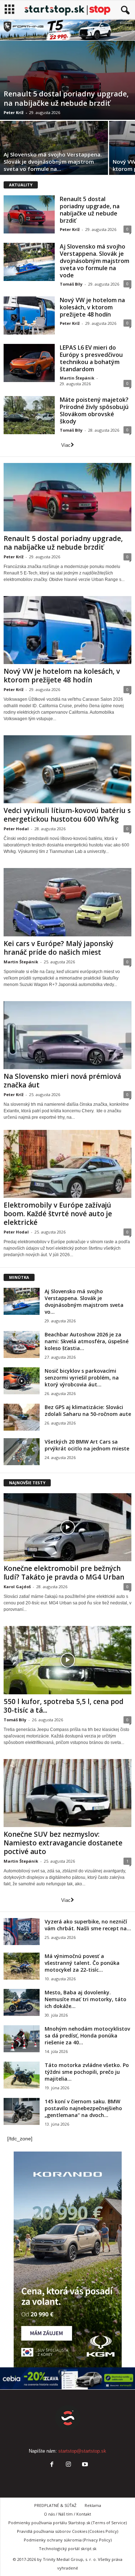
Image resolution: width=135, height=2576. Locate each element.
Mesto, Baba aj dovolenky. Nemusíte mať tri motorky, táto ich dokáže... (85, 1999)
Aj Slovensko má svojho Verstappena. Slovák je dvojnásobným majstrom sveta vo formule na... (53, 162)
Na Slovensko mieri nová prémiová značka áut (62, 1081)
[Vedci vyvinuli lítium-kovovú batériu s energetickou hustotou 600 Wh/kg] (67, 769)
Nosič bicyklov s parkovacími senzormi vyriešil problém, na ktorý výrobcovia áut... (82, 1378)
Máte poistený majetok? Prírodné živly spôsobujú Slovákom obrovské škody (94, 410)
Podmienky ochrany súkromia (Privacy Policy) (68, 2540)
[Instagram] (68, 2465)
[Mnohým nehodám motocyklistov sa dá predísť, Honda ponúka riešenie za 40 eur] (22, 2039)
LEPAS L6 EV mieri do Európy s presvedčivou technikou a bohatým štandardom (91, 358)
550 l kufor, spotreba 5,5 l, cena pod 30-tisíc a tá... (64, 1706)
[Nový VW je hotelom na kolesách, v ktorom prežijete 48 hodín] (29, 315)
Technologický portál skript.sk (68, 2548)
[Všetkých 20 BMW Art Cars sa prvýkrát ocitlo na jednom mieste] (22, 1452)
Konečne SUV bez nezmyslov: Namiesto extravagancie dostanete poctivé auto (63, 1843)
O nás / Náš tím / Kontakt (67, 2514)
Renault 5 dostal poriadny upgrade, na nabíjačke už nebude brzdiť (66, 98)
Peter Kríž (13, 112)
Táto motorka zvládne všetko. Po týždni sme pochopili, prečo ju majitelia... (87, 2072)
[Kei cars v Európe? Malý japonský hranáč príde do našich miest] (67, 902)
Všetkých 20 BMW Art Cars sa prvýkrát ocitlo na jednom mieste (87, 1445)
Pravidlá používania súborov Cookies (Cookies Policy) (67, 2531)
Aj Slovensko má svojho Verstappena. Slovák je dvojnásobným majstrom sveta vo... (84, 1301)
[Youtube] (84, 2465)
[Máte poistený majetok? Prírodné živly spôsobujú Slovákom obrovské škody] (29, 415)
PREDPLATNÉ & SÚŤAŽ (55, 2505)
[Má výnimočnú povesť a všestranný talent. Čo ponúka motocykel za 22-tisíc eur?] (22, 1966)
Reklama (93, 2505)
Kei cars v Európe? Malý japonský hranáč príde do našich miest (58, 948)
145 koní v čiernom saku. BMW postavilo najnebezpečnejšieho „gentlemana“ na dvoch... (83, 2108)
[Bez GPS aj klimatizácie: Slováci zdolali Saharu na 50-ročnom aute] (22, 1417)
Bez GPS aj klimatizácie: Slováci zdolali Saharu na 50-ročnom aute (88, 1410)
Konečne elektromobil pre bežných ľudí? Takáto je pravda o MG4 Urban (64, 1573)
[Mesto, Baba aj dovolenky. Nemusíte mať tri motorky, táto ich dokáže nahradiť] (22, 2002)
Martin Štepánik (77, 378)
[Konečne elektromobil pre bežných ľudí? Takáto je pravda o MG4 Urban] (67, 1527)
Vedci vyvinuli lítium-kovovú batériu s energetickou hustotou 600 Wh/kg (67, 815)
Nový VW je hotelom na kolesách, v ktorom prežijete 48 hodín (92, 307)
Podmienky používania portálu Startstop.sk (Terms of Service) (67, 2523)
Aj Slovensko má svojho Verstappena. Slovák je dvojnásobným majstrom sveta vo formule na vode (94, 261)
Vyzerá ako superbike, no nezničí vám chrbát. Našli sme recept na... (88, 1925)
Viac (66, 445)
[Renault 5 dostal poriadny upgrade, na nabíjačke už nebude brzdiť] (67, 80)
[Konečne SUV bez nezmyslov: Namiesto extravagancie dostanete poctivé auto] (67, 1793)
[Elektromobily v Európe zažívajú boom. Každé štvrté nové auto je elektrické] (67, 1164)
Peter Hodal (16, 829)
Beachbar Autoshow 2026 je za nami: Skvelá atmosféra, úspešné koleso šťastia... (87, 1341)
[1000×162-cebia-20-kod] (67, 2378)
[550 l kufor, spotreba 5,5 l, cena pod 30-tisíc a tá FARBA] (67, 1660)
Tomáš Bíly (71, 284)
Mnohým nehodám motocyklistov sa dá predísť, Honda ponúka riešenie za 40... (87, 2036)
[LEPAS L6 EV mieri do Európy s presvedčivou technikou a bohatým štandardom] (29, 363)
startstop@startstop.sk (82, 2451)
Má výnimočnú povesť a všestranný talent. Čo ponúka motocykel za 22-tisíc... (82, 1963)
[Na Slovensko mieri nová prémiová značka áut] (67, 1035)
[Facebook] (52, 2465)
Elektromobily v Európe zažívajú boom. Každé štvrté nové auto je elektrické (58, 1214)
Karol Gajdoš (17, 1587)
